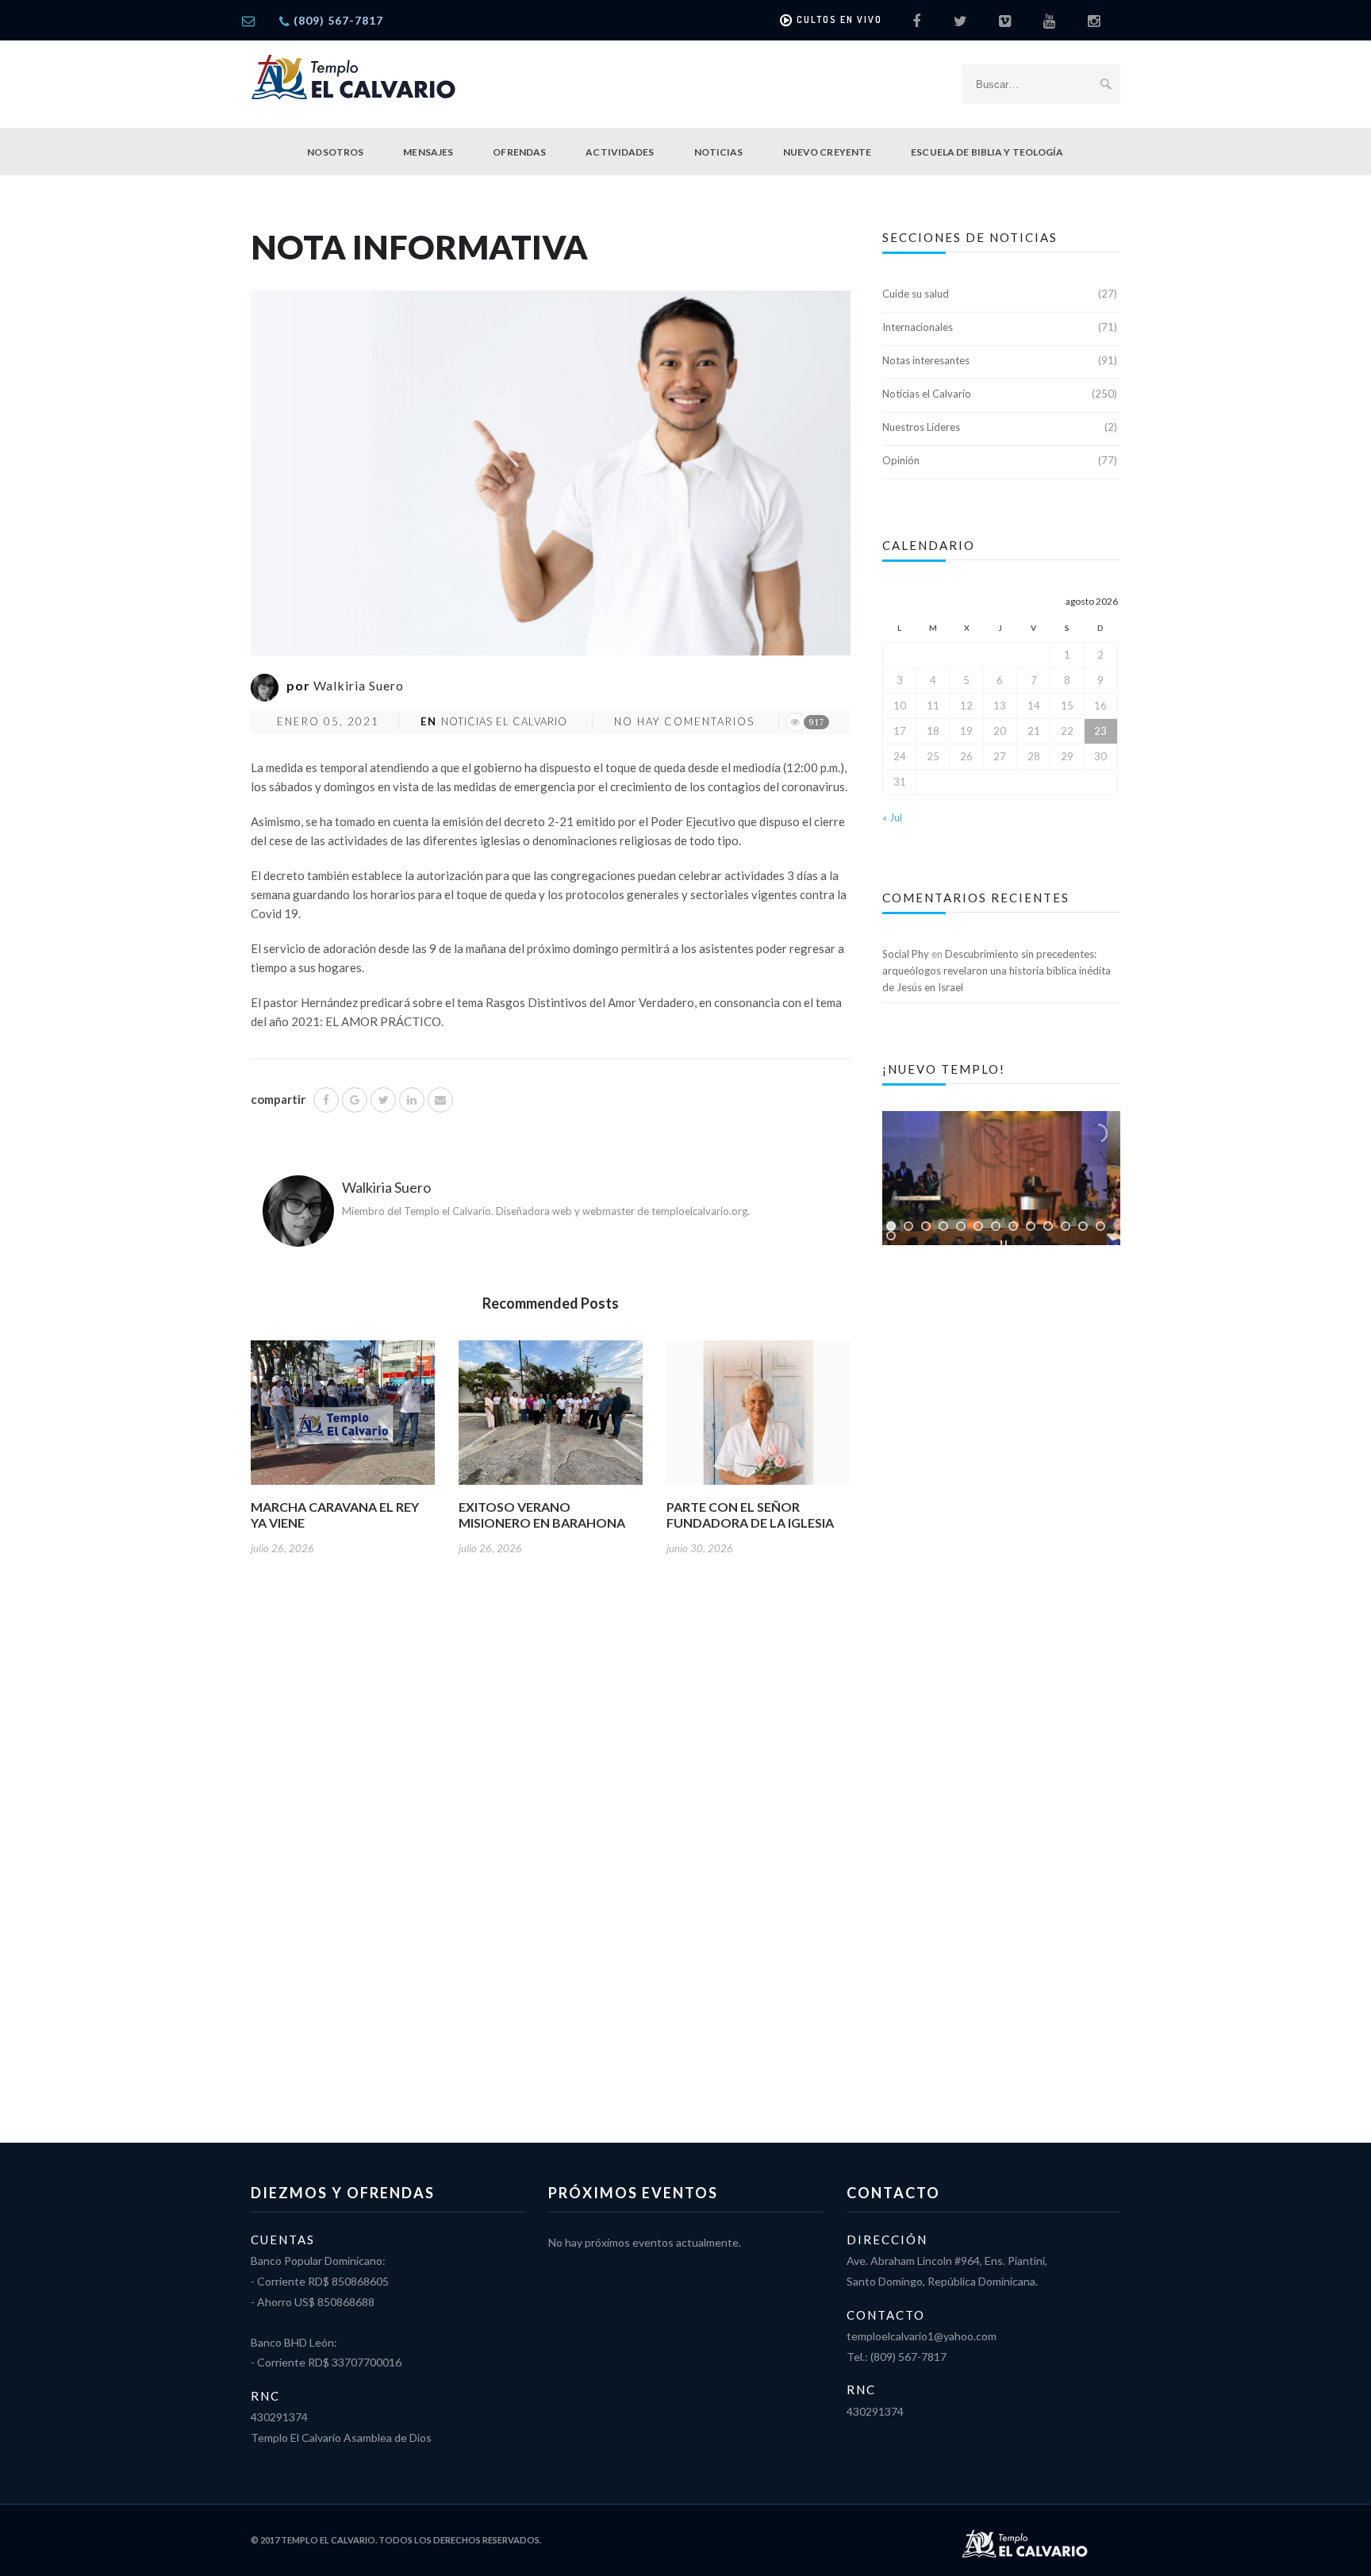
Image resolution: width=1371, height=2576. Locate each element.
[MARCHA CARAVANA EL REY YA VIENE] (343, 1418)
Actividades (620, 152)
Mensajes (428, 152)
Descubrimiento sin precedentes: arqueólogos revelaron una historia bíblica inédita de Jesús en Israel (997, 971)
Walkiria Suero (359, 685)
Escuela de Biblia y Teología (987, 152)
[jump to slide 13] (1100, 1226)
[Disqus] (551, 1836)
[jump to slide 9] (1031, 1226)
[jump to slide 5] (961, 1226)
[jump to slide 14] (891, 1236)
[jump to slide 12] (1083, 1226)
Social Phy (906, 954)
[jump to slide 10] (1048, 1226)
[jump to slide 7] (996, 1226)
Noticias (719, 152)
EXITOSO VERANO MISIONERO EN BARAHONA (542, 1515)
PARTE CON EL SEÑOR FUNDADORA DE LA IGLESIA (750, 1515)
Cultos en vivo (839, 19)
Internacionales (918, 327)
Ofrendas (519, 152)
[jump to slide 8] (1013, 1226)
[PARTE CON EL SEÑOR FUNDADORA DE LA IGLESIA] (758, 1418)
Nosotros (335, 152)
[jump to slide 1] (891, 1226)
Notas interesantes (926, 360)
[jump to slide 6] (978, 1226)
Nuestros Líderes (921, 427)
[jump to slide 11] (1066, 1226)
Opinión (901, 460)
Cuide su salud (916, 294)
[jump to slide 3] (926, 1226)
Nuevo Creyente (828, 152)
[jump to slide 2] (908, 1226)
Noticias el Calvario (504, 721)
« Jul (892, 817)
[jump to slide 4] (943, 1226)
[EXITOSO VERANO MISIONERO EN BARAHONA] (551, 1418)
